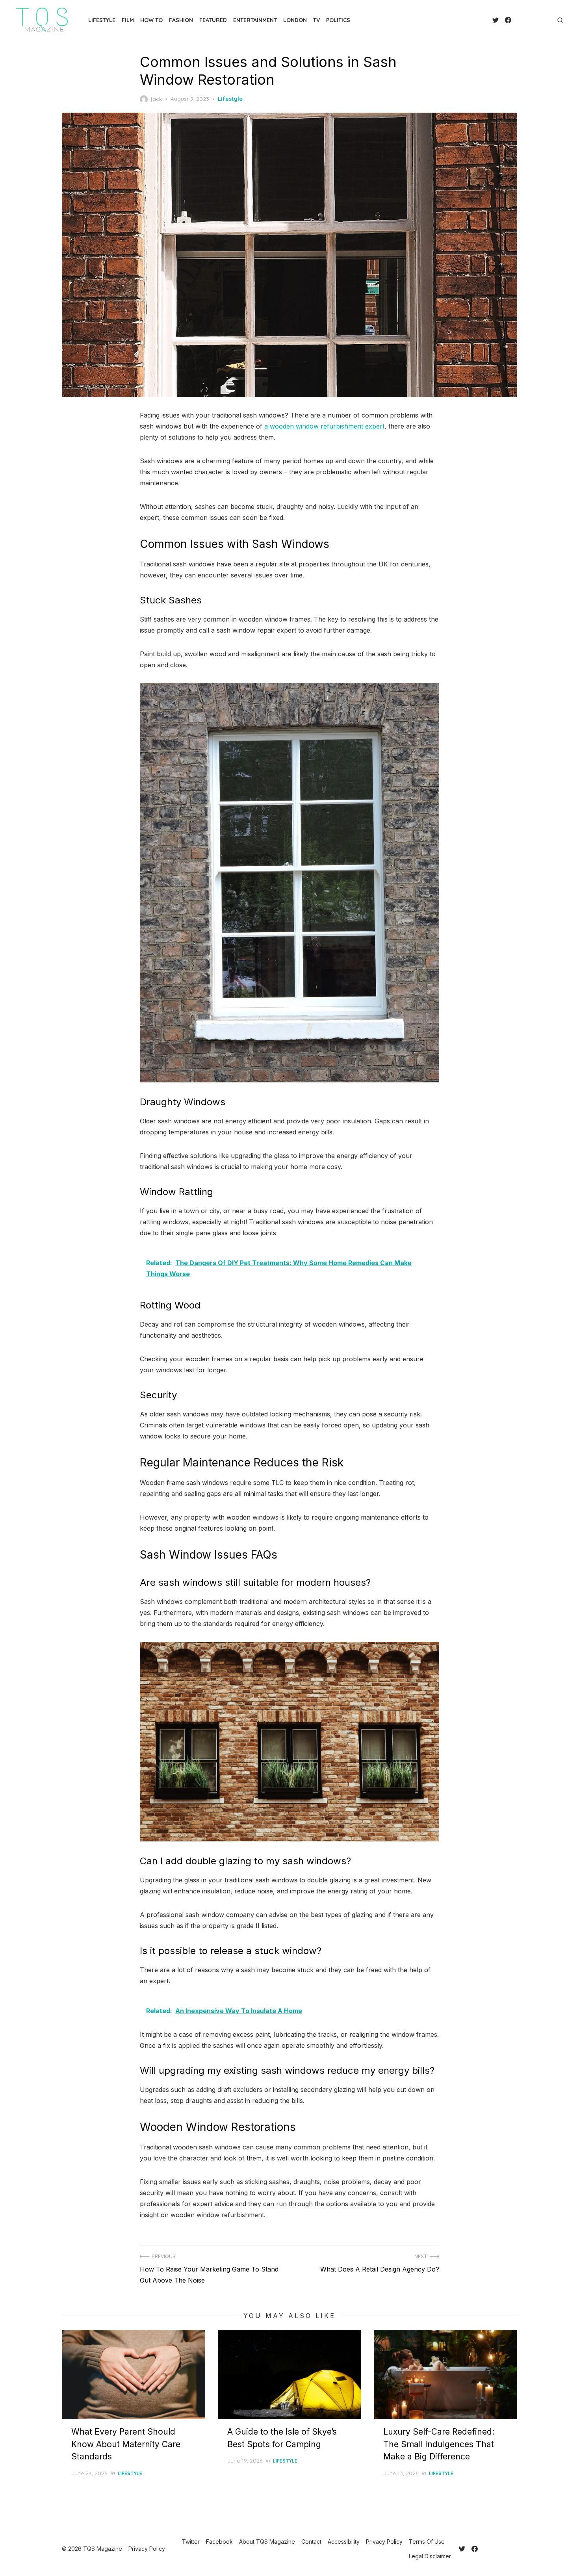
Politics (338, 20)
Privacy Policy (384, 2542)
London (295, 20)
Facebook (219, 2542)
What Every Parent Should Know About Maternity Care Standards (126, 2444)
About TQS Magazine (267, 2542)
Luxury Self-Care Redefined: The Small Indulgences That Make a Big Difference (439, 2444)
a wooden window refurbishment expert (324, 426)
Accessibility (344, 2542)
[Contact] (524, 20)
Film (128, 20)
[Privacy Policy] (536, 20)
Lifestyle (102, 20)
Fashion (181, 20)
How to (151, 20)
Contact (311, 2542)
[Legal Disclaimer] (549, 20)
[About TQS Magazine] (518, 20)
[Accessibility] (530, 20)
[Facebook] (508, 20)
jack (156, 99)
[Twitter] (495, 20)
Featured (213, 20)
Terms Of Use (427, 2542)
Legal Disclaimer (430, 2556)
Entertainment (255, 20)
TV (316, 20)
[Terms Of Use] (543, 20)
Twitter (191, 2542)
